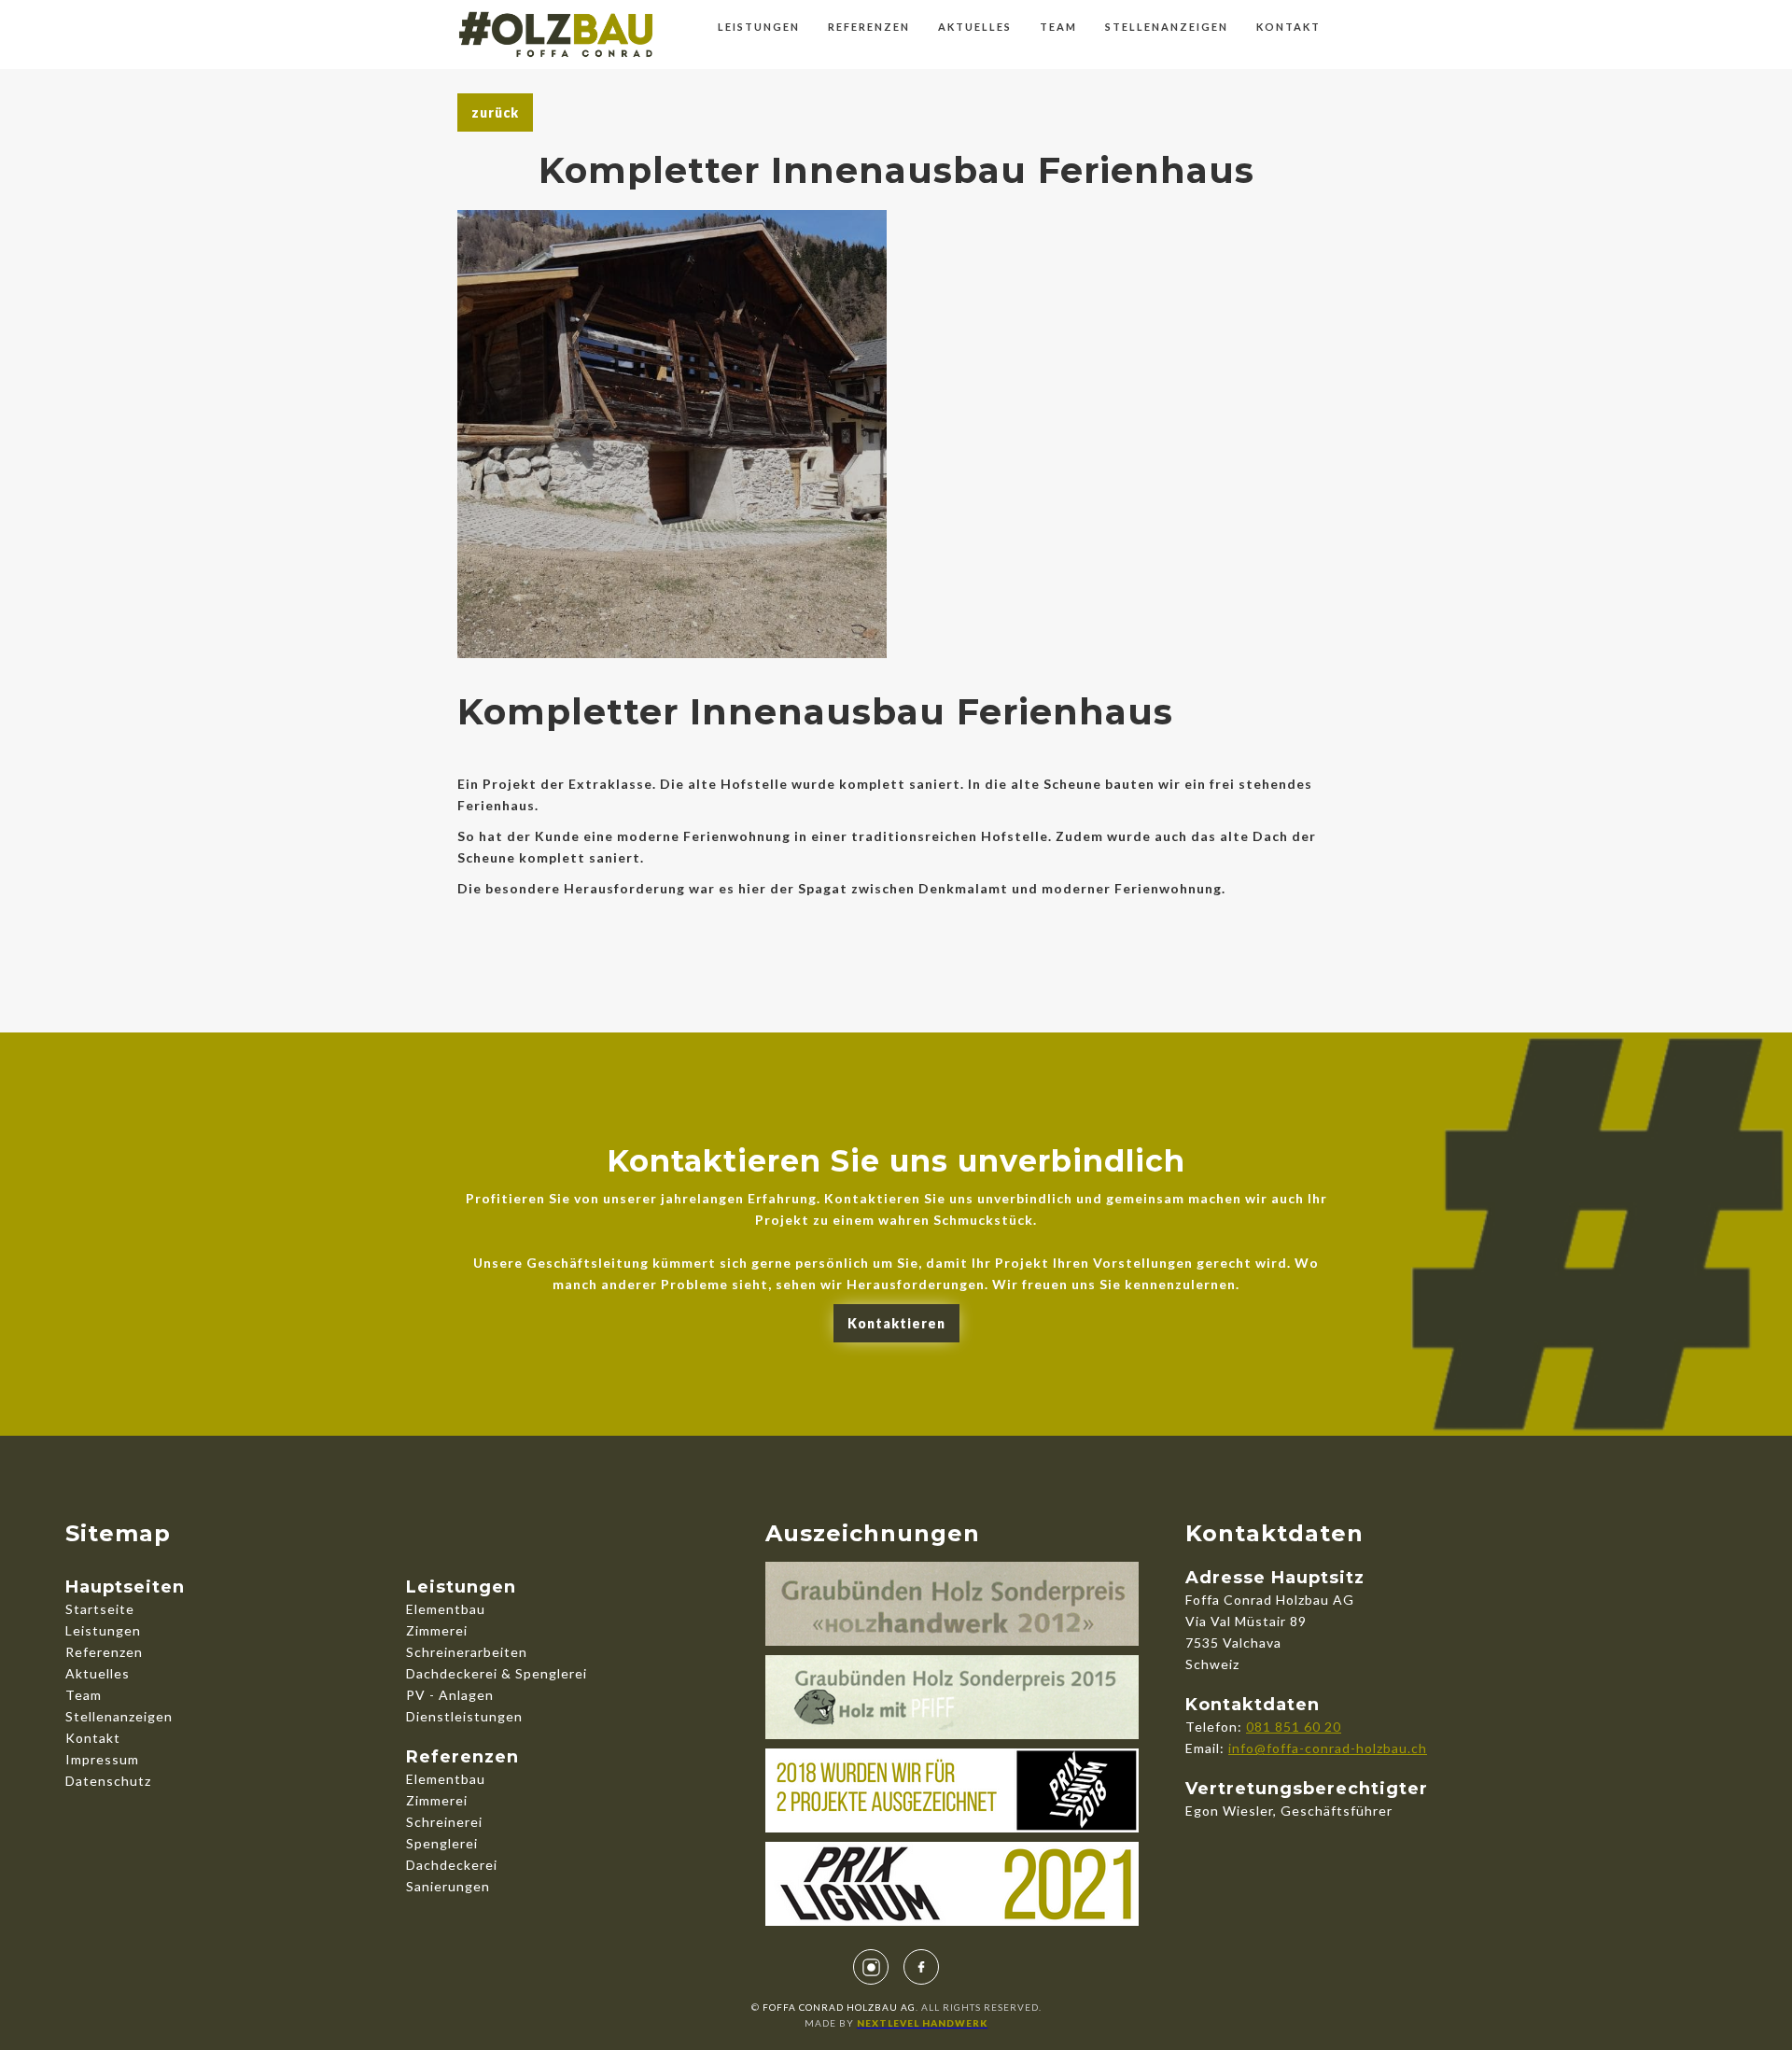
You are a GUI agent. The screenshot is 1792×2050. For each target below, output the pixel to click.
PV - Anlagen (450, 1695)
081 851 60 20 (1294, 1727)
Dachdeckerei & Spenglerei (497, 1673)
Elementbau (446, 1609)
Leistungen (759, 27)
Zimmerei (437, 1630)
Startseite (100, 1609)
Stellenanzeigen (1167, 27)
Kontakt (1288, 27)
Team (1058, 27)
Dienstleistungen (464, 1716)
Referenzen (869, 27)
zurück (495, 112)
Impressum (102, 1759)
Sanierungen (448, 1886)
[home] (556, 30)
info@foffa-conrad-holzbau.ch (1328, 1748)
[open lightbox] (672, 434)
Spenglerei (442, 1843)
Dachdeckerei (452, 1865)
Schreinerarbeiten (467, 1652)
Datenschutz (108, 1781)
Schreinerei (444, 1822)
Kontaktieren (896, 1323)
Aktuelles (975, 27)
